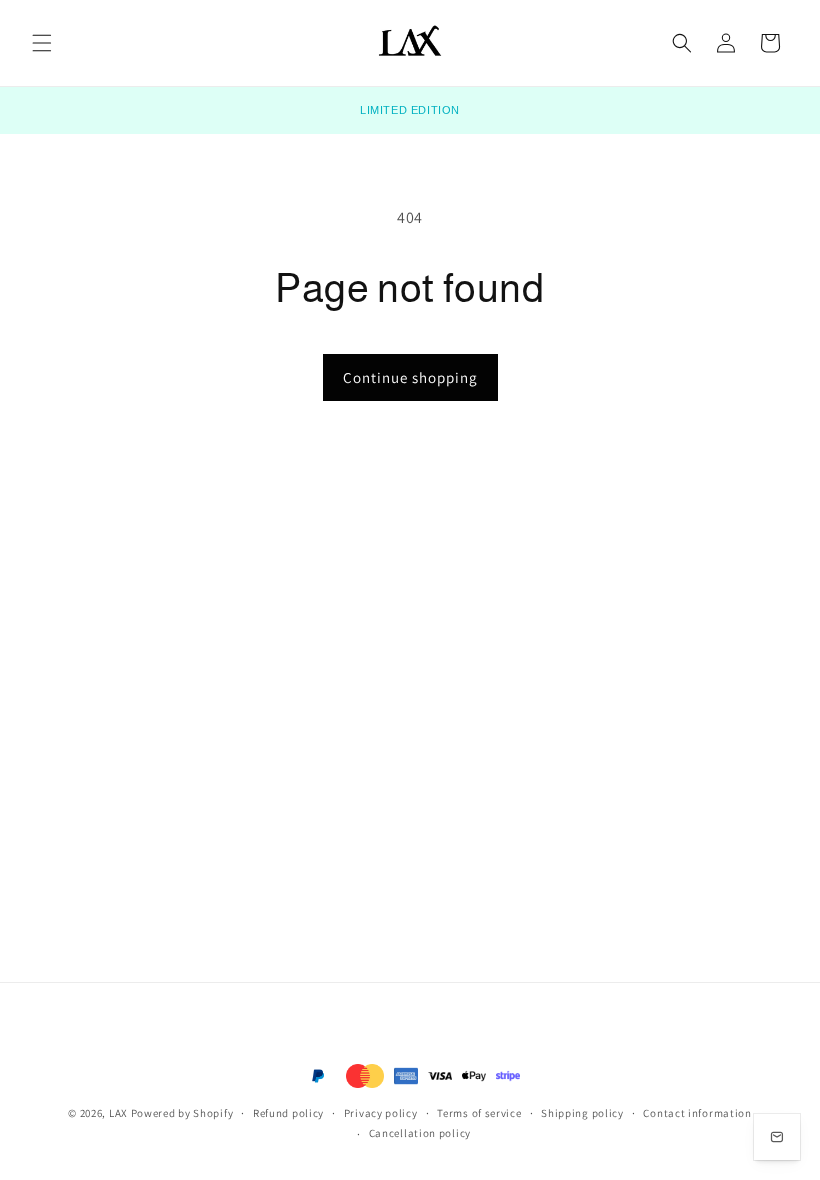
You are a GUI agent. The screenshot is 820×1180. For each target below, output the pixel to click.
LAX (118, 1113)
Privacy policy (381, 1113)
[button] (42, 43)
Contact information (697, 1113)
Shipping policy (582, 1113)
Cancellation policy (420, 1133)
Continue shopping (410, 377)
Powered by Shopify (182, 1113)
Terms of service (479, 1113)
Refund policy (288, 1113)
